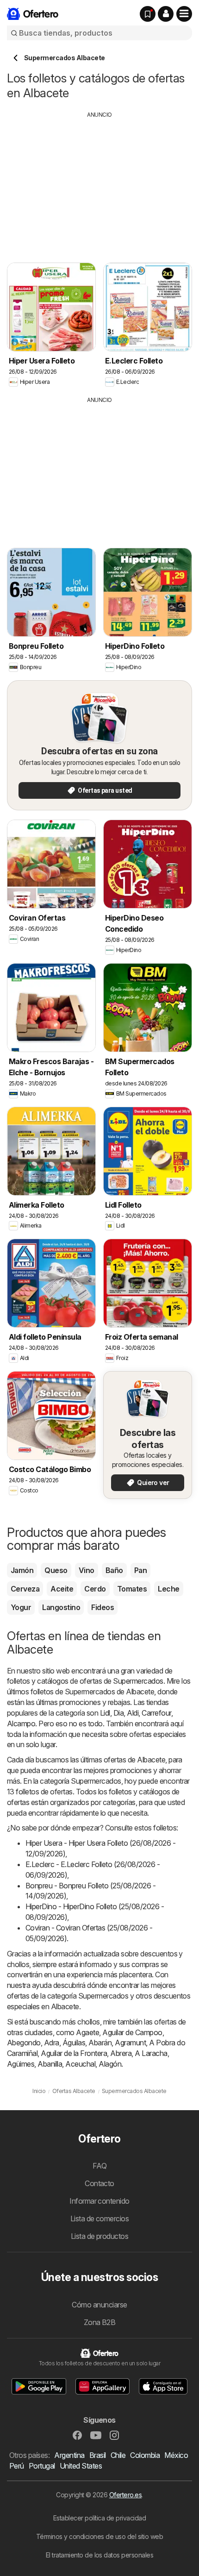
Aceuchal (80, 2064)
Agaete (87, 2032)
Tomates (132, 1589)
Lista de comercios (100, 2219)
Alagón (110, 2064)
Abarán (100, 2043)
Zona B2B (100, 2322)
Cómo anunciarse (99, 2305)
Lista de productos (100, 2236)
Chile (118, 2455)
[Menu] (184, 14)
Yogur (21, 1607)
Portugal (42, 2466)
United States (81, 2466)
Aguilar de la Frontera (74, 2053)
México (176, 2455)
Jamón (22, 1570)
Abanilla (50, 2064)
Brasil (98, 2455)
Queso (56, 1570)
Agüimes (21, 2064)
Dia (118, 1713)
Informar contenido (99, 2201)
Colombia (145, 2455)
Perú (17, 2466)
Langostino (61, 1607)
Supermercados (138, 1681)
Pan (140, 1570)
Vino (87, 1570)
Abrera (121, 2053)
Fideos (103, 1607)
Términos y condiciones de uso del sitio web (99, 2536)
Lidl (105, 1713)
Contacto (99, 2183)
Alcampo (21, 1724)
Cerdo (95, 1589)
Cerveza (25, 1589)
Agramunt (130, 2043)
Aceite (62, 1589)
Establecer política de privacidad (99, 2518)
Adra (52, 2043)
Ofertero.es (125, 2495)
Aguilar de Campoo (132, 2032)
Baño (114, 1570)
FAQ (99, 2166)
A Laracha (151, 2053)
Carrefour (156, 1713)
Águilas (74, 2043)
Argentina (69, 2455)
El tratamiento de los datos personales (100, 2555)
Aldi (133, 1713)
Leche (168, 1589)
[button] (166, 14)
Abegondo (24, 2043)
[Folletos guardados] (148, 14)
